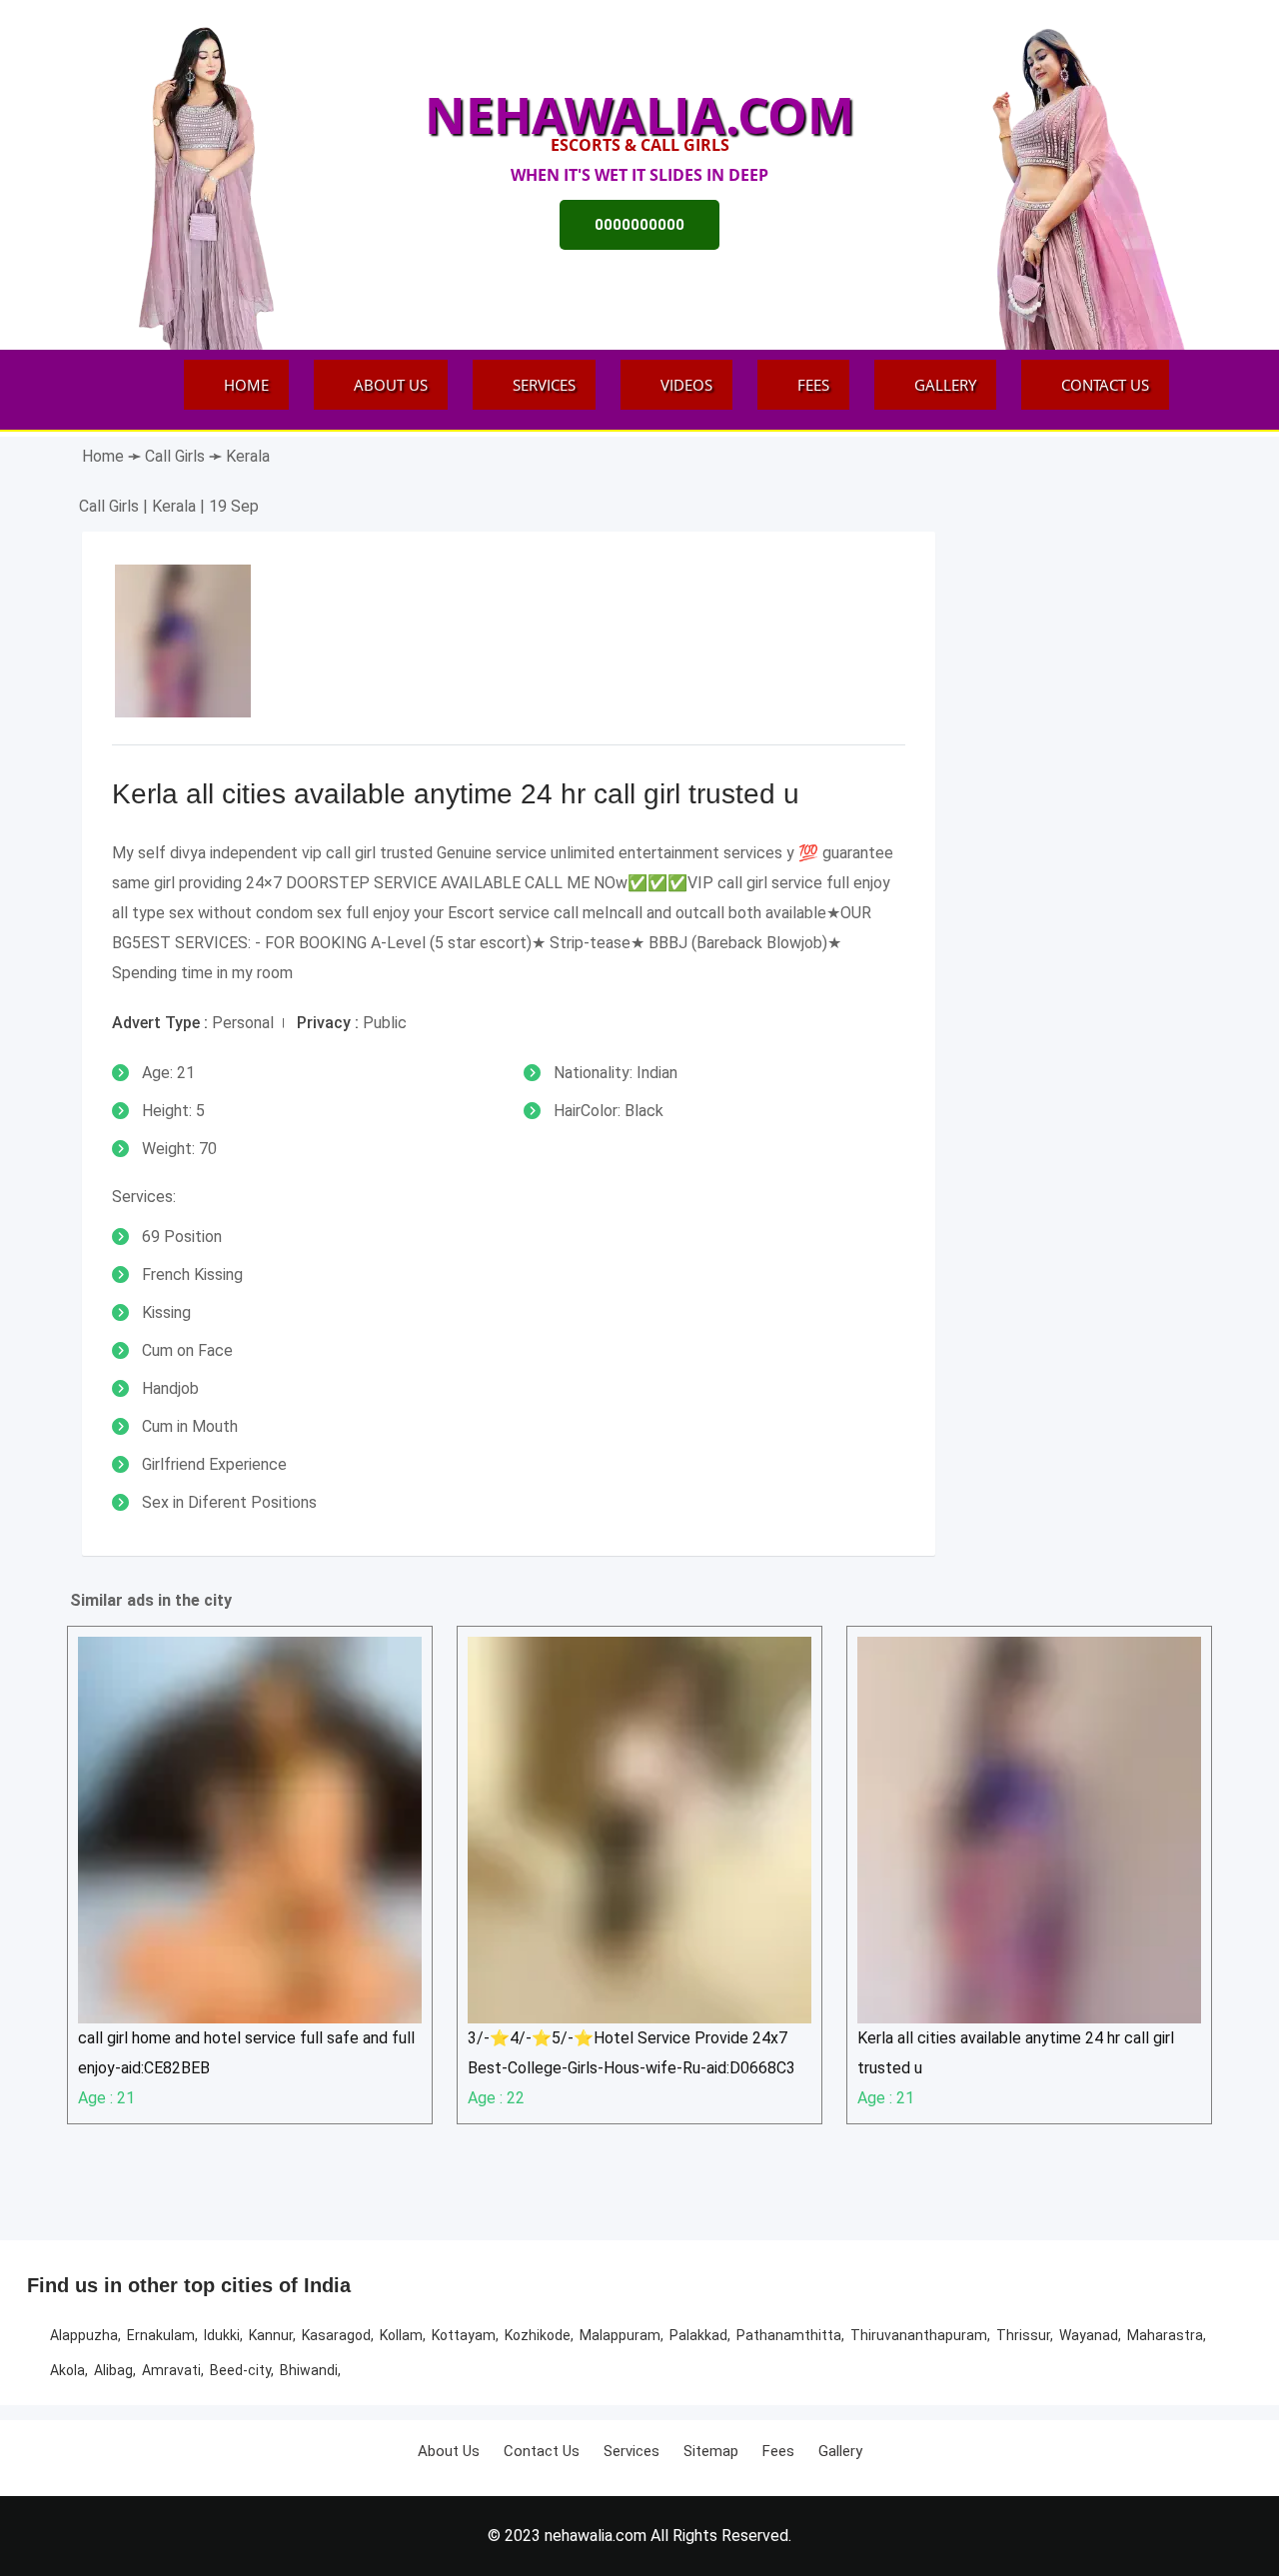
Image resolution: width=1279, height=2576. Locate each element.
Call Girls (177, 456)
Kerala (248, 456)
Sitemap (711, 2451)
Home (246, 385)
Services (544, 385)
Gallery (945, 385)
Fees (813, 385)
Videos (686, 385)
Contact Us (1105, 385)
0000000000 (639, 225)
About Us (391, 385)
